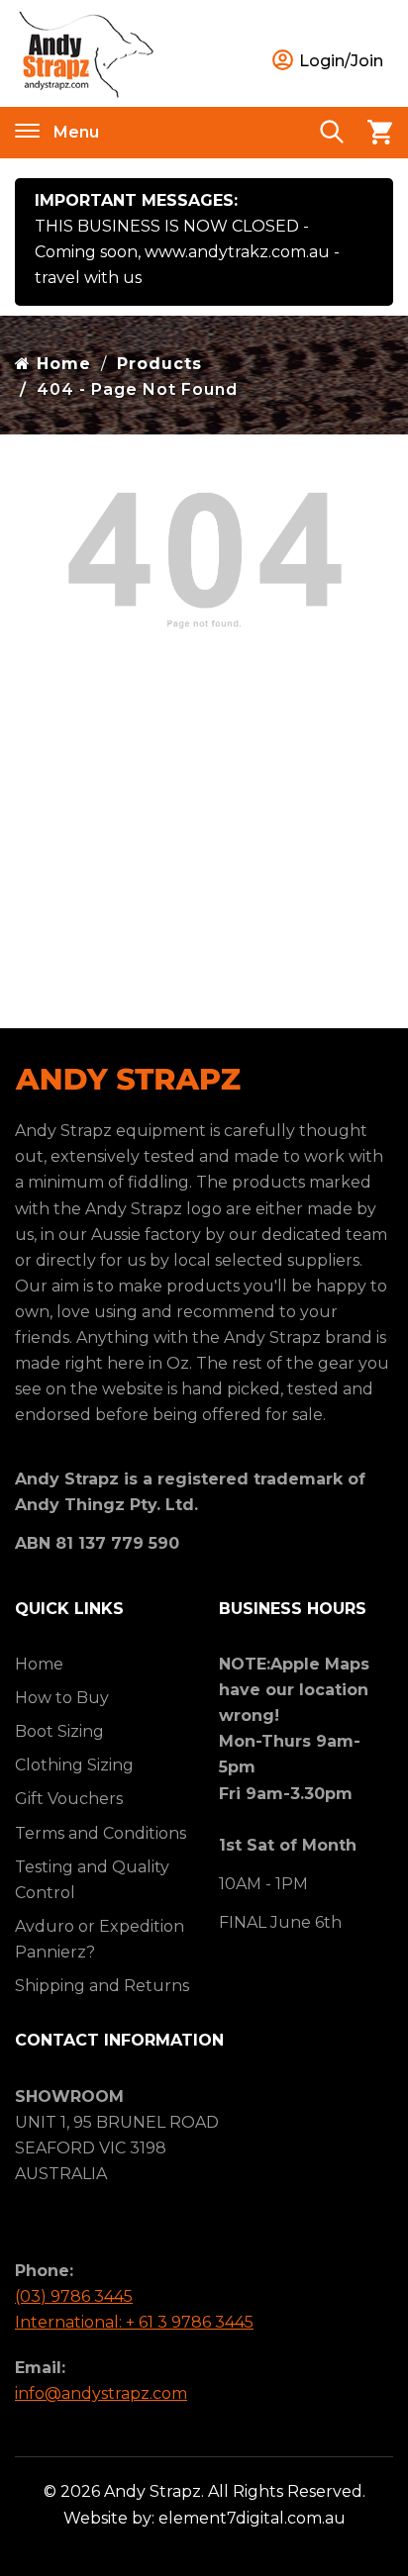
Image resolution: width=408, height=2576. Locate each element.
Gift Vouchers (69, 1799)
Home (61, 364)
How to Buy (62, 1698)
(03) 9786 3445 (74, 2296)
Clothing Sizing (74, 1765)
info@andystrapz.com (101, 2393)
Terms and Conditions (101, 1833)
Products (159, 364)
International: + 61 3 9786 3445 (134, 2322)
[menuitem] (102, 1665)
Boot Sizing (59, 1731)
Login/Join (339, 61)
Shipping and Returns (102, 1986)
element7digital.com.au (252, 2518)
